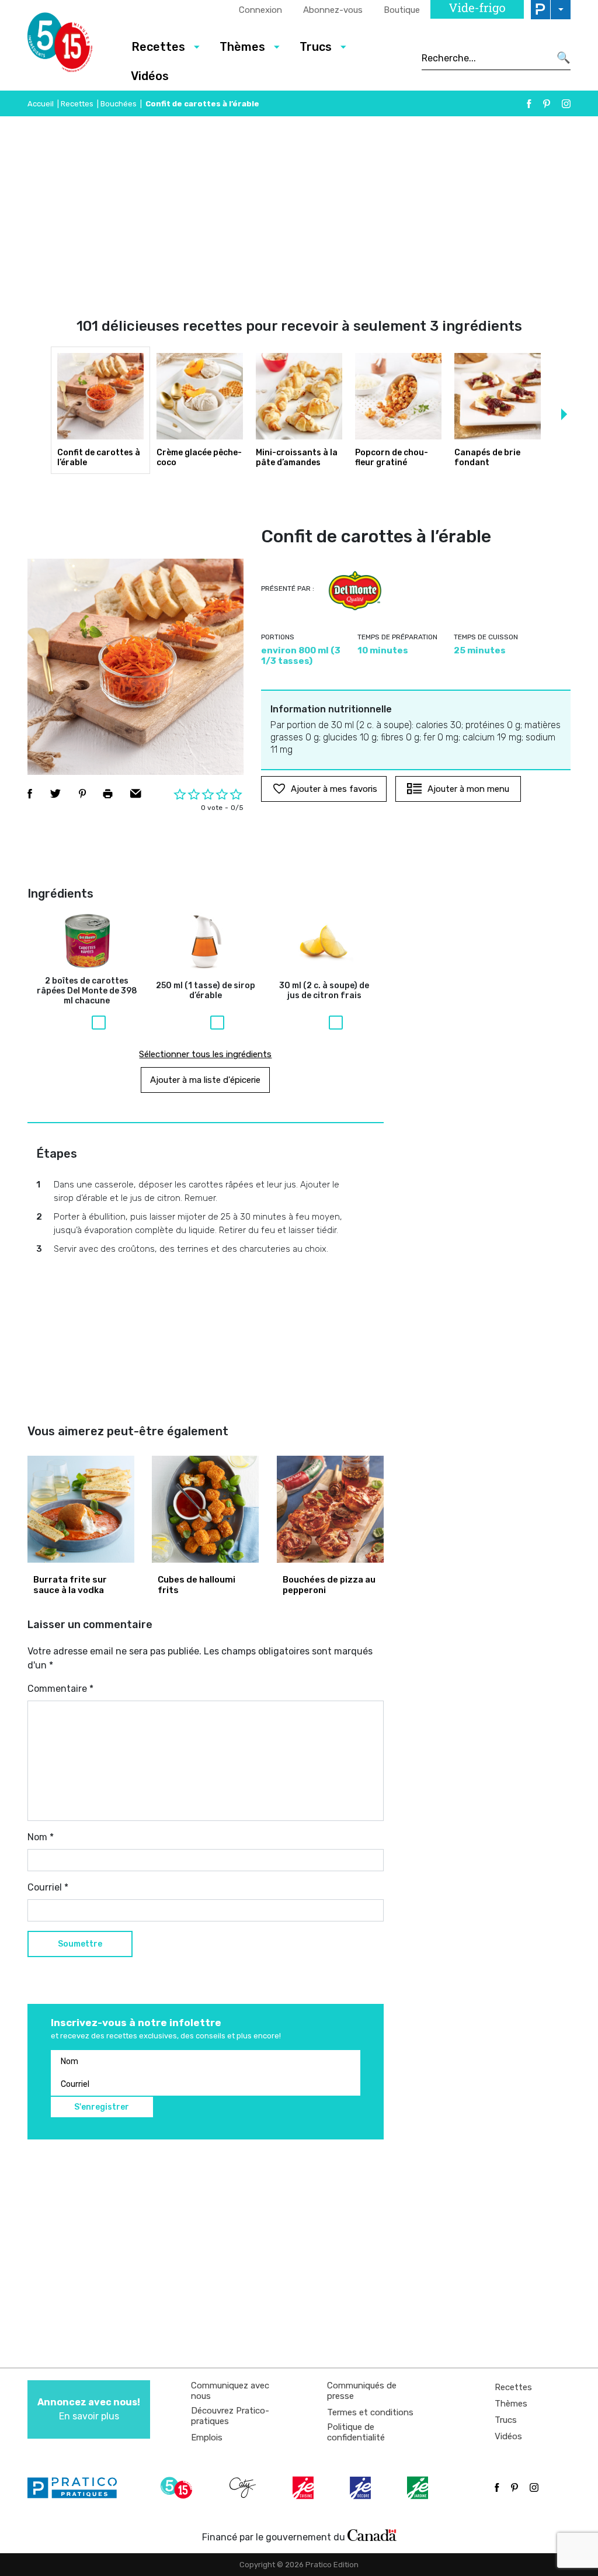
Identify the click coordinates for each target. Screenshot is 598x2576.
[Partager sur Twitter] (55, 794)
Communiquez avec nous (230, 2391)
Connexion (260, 10)
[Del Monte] (355, 591)
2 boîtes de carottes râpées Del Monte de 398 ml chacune (87, 991)
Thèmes (511, 2404)
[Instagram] (566, 104)
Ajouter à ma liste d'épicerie (205, 1080)
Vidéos (150, 76)
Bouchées (119, 104)
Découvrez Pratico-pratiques (230, 2416)
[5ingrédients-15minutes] (178, 2488)
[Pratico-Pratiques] (77, 2488)
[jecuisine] (304, 2488)
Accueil (41, 104)
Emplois (207, 2437)
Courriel (48, 1887)
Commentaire (60, 1689)
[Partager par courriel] (136, 794)
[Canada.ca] (372, 2535)
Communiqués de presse (362, 2391)
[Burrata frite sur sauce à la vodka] (81, 1509)
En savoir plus (89, 2409)
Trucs (506, 2420)
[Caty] (244, 2488)
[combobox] (486, 58)
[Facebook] (529, 104)
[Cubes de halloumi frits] (205, 1509)
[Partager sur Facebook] (30, 794)
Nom (41, 1837)
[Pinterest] (547, 104)
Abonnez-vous (333, 10)
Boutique (402, 10)
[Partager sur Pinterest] (82, 794)
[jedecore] (361, 2488)
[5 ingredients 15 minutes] (70, 46)
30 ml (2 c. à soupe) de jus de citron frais (324, 991)
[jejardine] (419, 2488)
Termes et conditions (370, 2412)
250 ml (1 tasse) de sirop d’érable (206, 991)
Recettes (77, 104)
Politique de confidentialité (356, 2432)
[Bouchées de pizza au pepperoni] (330, 1509)
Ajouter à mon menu (468, 789)
